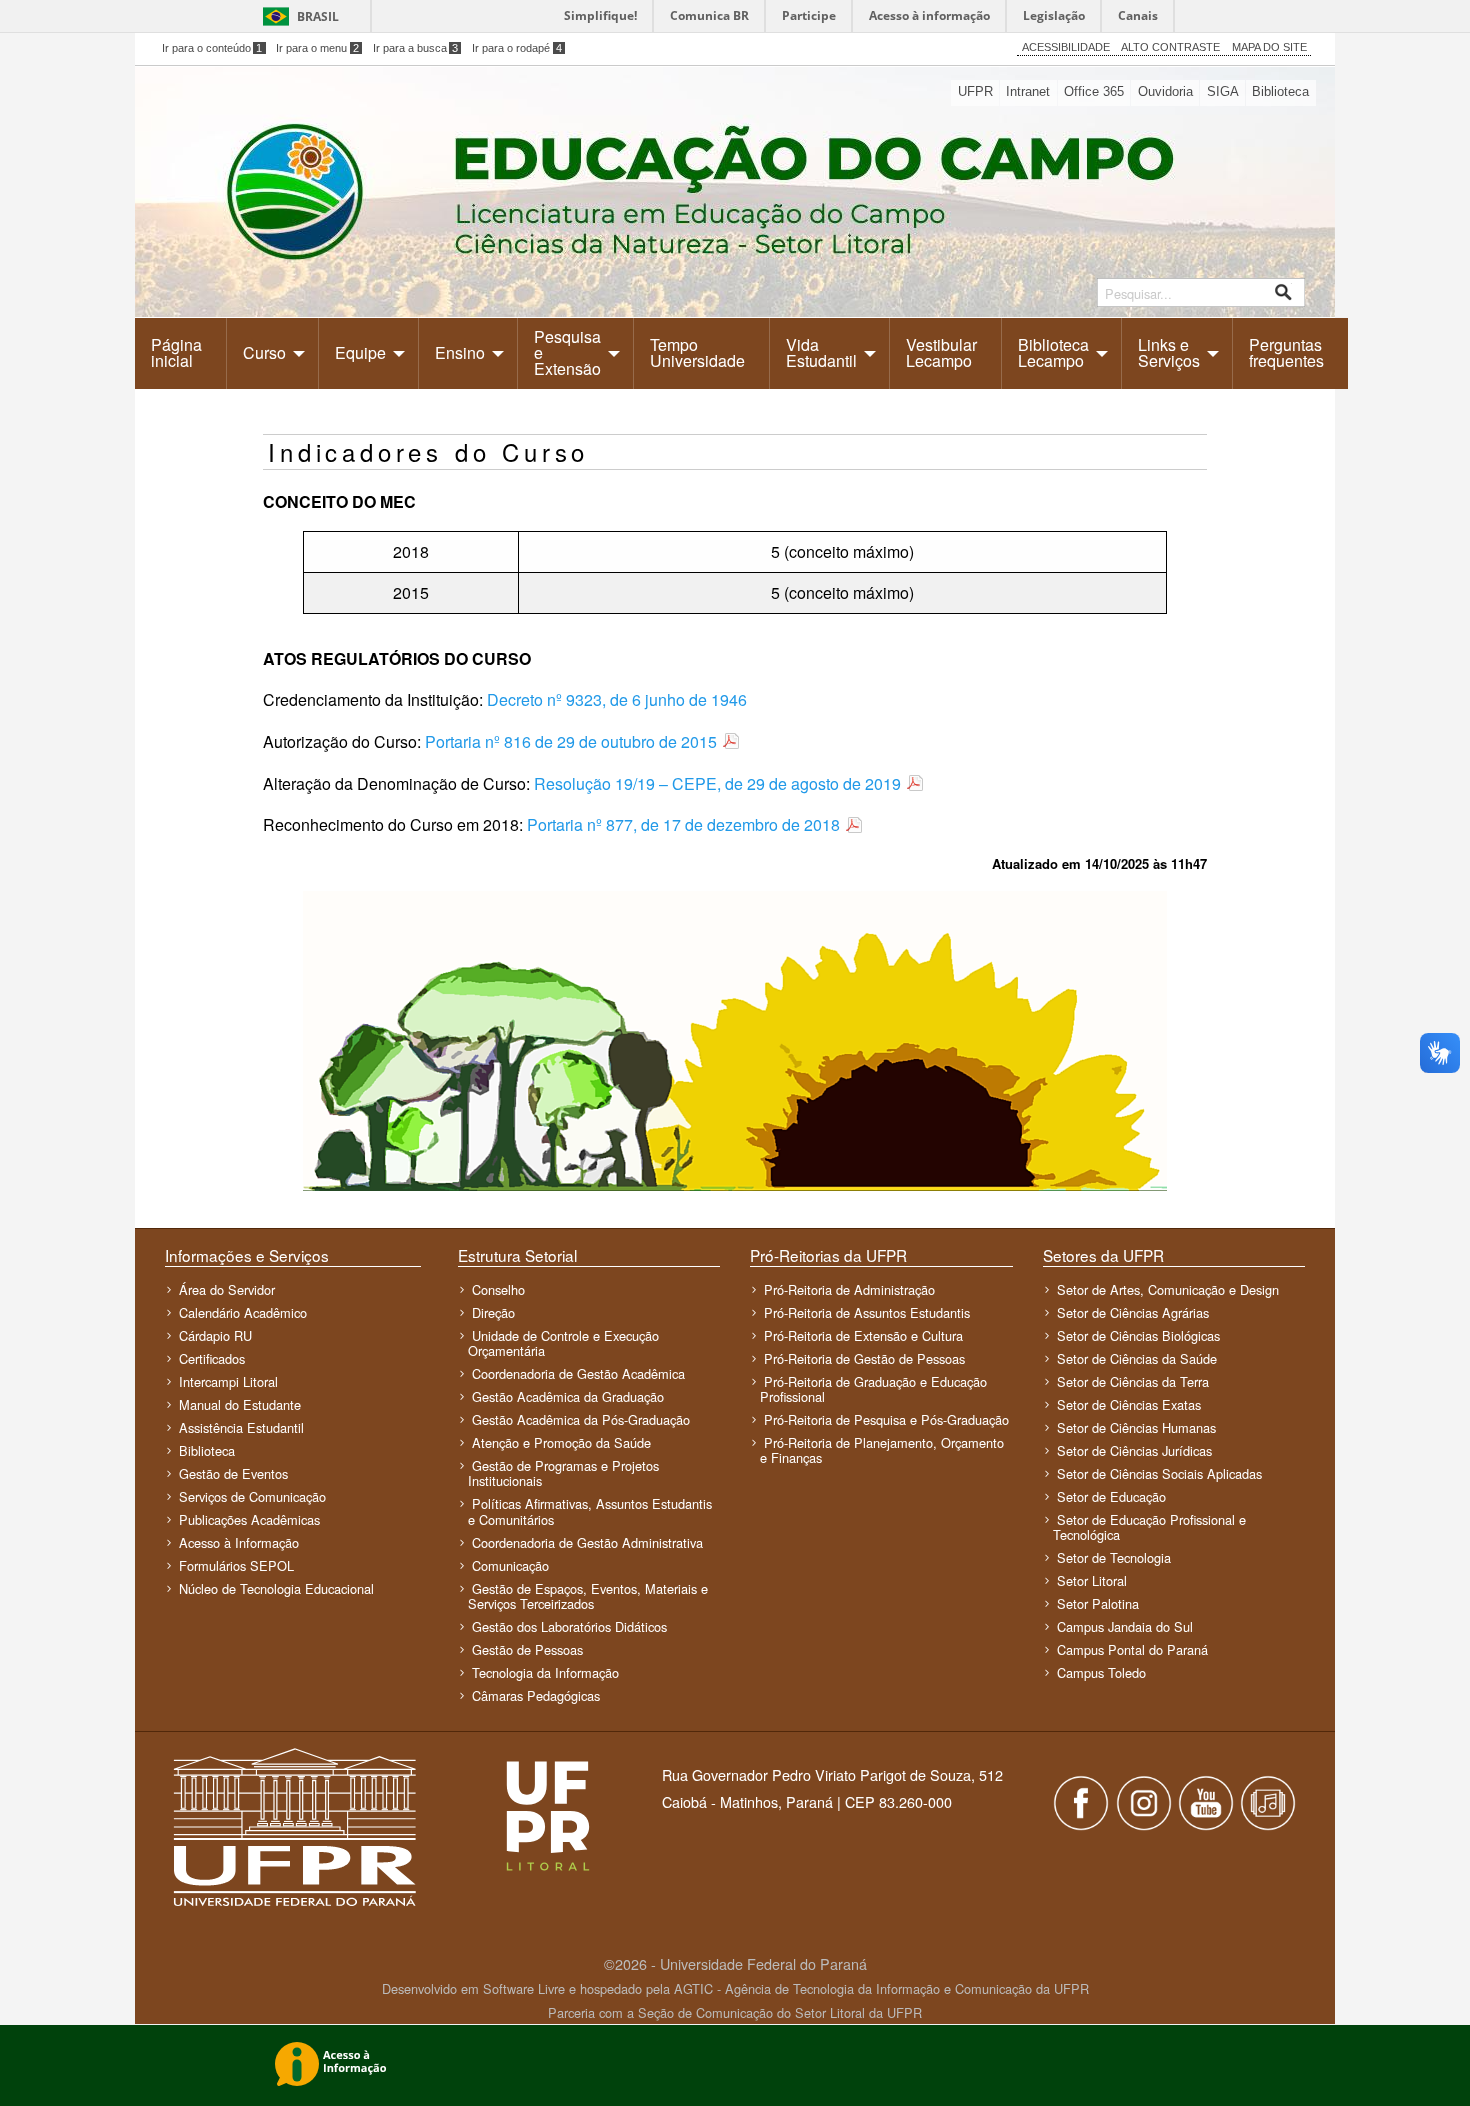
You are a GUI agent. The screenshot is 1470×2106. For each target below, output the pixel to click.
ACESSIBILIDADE (1066, 47)
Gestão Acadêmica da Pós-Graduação (581, 1419)
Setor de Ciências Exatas (1129, 1404)
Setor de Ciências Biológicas (1138, 1335)
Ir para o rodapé (517, 48)
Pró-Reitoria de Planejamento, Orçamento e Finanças (882, 1450)
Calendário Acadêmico (243, 1312)
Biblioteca (1280, 91)
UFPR (975, 91)
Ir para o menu (317, 48)
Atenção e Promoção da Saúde (561, 1442)
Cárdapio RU (215, 1335)
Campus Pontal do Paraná (1132, 1649)
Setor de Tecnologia (1114, 1557)
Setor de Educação (1111, 1496)
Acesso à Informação (239, 1542)
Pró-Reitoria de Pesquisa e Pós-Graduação (886, 1419)
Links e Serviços (1169, 352)
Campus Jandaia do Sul (1125, 1626)
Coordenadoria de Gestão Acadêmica (578, 1373)
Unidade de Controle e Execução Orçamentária (563, 1343)
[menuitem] (181, 353)
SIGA (1223, 91)
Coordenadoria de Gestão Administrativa (587, 1542)
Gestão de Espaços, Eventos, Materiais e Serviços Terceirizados (588, 1596)
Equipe (360, 352)
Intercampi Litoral (228, 1381)
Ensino (460, 352)
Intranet (1028, 91)
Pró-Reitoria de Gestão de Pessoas (864, 1358)
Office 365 (1094, 91)
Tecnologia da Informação (545, 1672)
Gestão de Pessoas (527, 1649)
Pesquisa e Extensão (567, 352)
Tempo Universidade (697, 352)
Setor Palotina (1098, 1603)
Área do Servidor (227, 1289)
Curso (264, 352)
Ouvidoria (1165, 91)
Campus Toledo (1101, 1672)
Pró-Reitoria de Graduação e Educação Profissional (873, 1389)
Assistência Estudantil (241, 1427)
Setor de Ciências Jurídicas (1134, 1450)
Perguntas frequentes (1286, 352)
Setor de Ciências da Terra (1133, 1381)
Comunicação (510, 1565)
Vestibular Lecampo (941, 352)
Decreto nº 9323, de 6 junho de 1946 (617, 699)
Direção (493, 1312)
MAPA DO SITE (1269, 47)
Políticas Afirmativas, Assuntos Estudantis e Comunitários (590, 1511)
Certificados (212, 1358)
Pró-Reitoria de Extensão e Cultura (863, 1335)
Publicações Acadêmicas (249, 1519)
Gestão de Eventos (233, 1473)
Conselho (498, 1289)
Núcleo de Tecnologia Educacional (276, 1588)
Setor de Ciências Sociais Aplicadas (1159, 1473)
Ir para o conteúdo (212, 48)
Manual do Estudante (240, 1404)
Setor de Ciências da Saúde (1137, 1358)
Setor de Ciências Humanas (1136, 1427)
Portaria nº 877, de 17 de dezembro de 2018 (683, 824)
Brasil (318, 16)
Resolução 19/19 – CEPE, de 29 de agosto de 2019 (717, 783)
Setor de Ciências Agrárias (1133, 1312)
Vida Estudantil (821, 352)
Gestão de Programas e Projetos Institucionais (563, 1473)
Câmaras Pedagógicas (536, 1695)
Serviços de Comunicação (252, 1496)
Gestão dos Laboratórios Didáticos (569, 1626)
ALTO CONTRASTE (1170, 47)
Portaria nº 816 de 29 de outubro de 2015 (571, 741)
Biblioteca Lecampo (1053, 352)
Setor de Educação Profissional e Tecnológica (1149, 1527)
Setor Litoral (1092, 1580)
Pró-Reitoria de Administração (849, 1289)
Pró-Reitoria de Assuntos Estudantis (867, 1312)
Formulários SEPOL (236, 1565)
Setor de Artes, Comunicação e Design (1168, 1289)
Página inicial (176, 352)
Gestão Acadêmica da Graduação (568, 1396)
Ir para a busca (416, 48)
